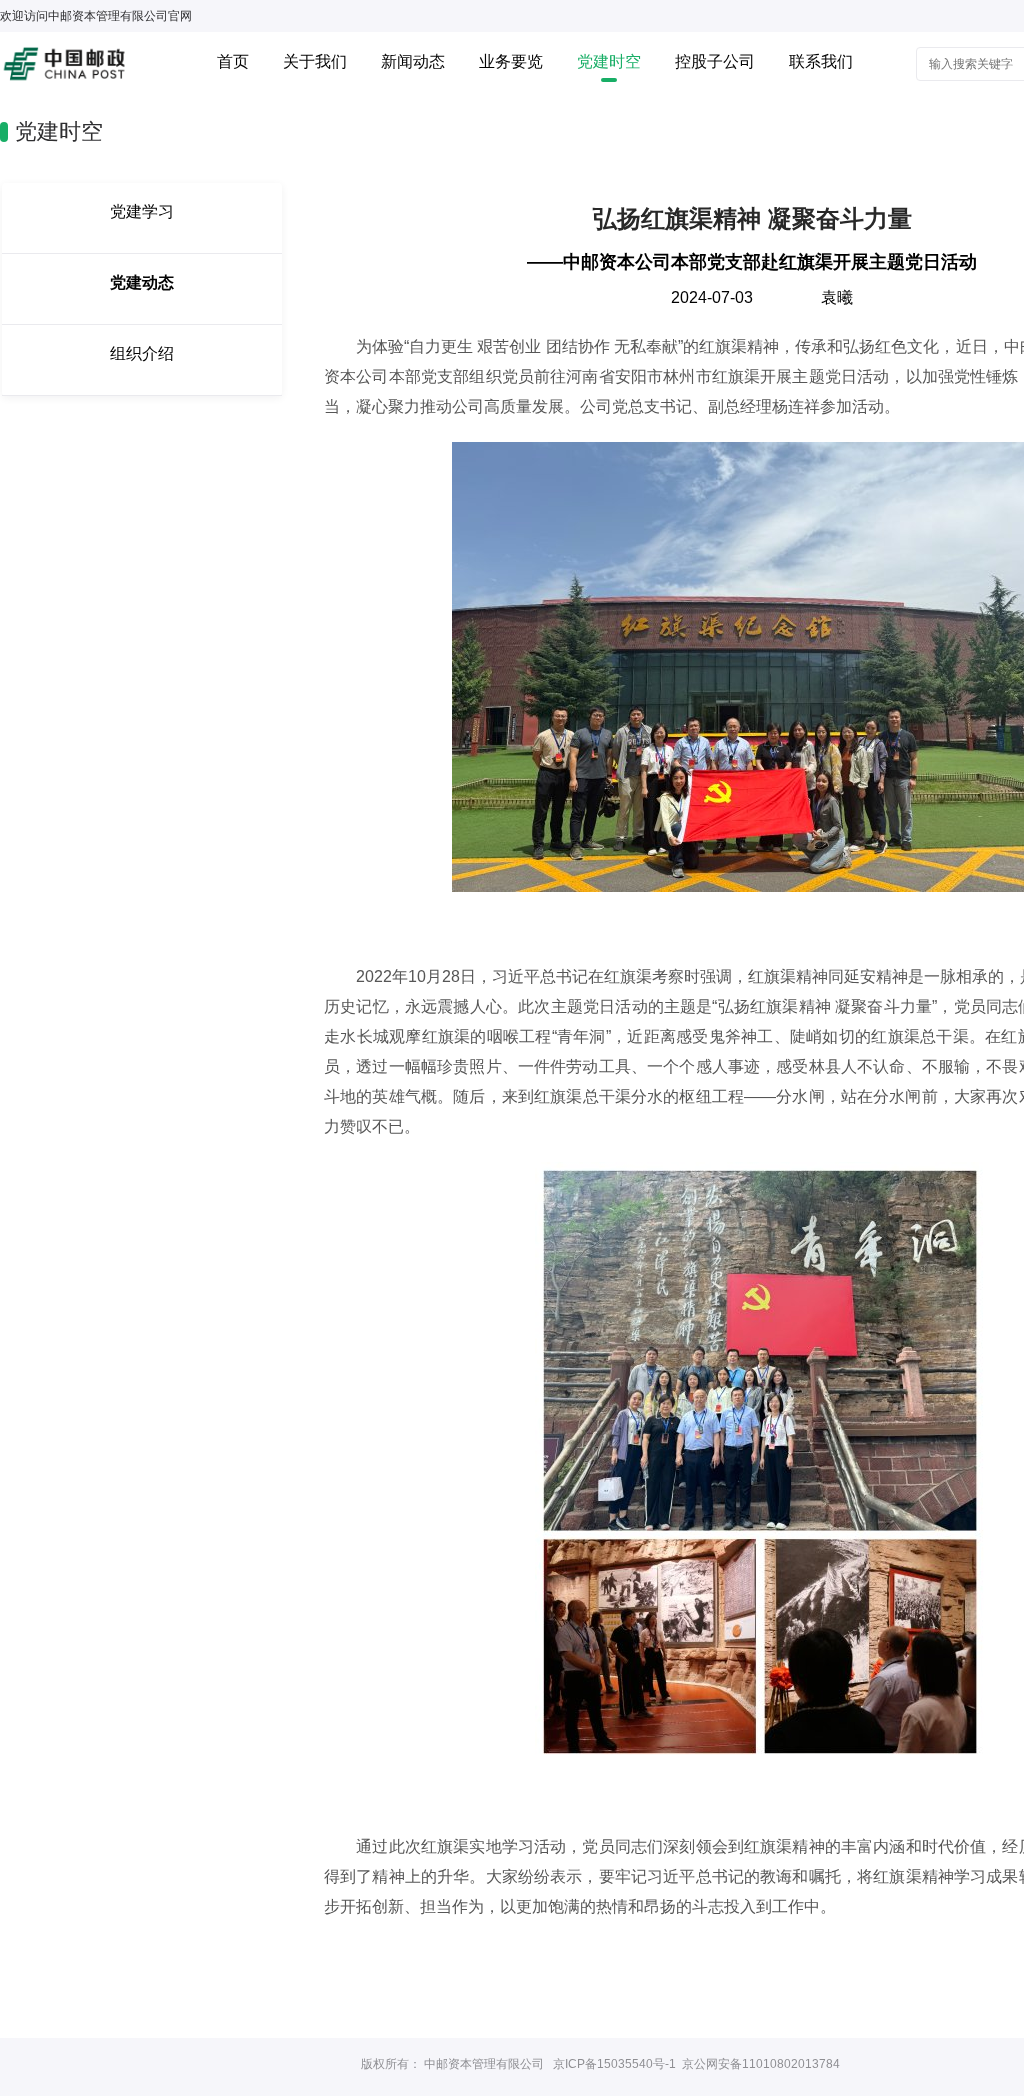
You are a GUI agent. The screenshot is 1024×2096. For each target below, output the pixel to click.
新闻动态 (413, 61)
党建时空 (609, 61)
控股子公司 (715, 61)
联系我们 (821, 61)
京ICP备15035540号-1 (614, 2064)
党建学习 (142, 211)
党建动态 (142, 282)
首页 (233, 61)
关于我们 (315, 61)
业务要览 (511, 61)
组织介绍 (142, 353)
